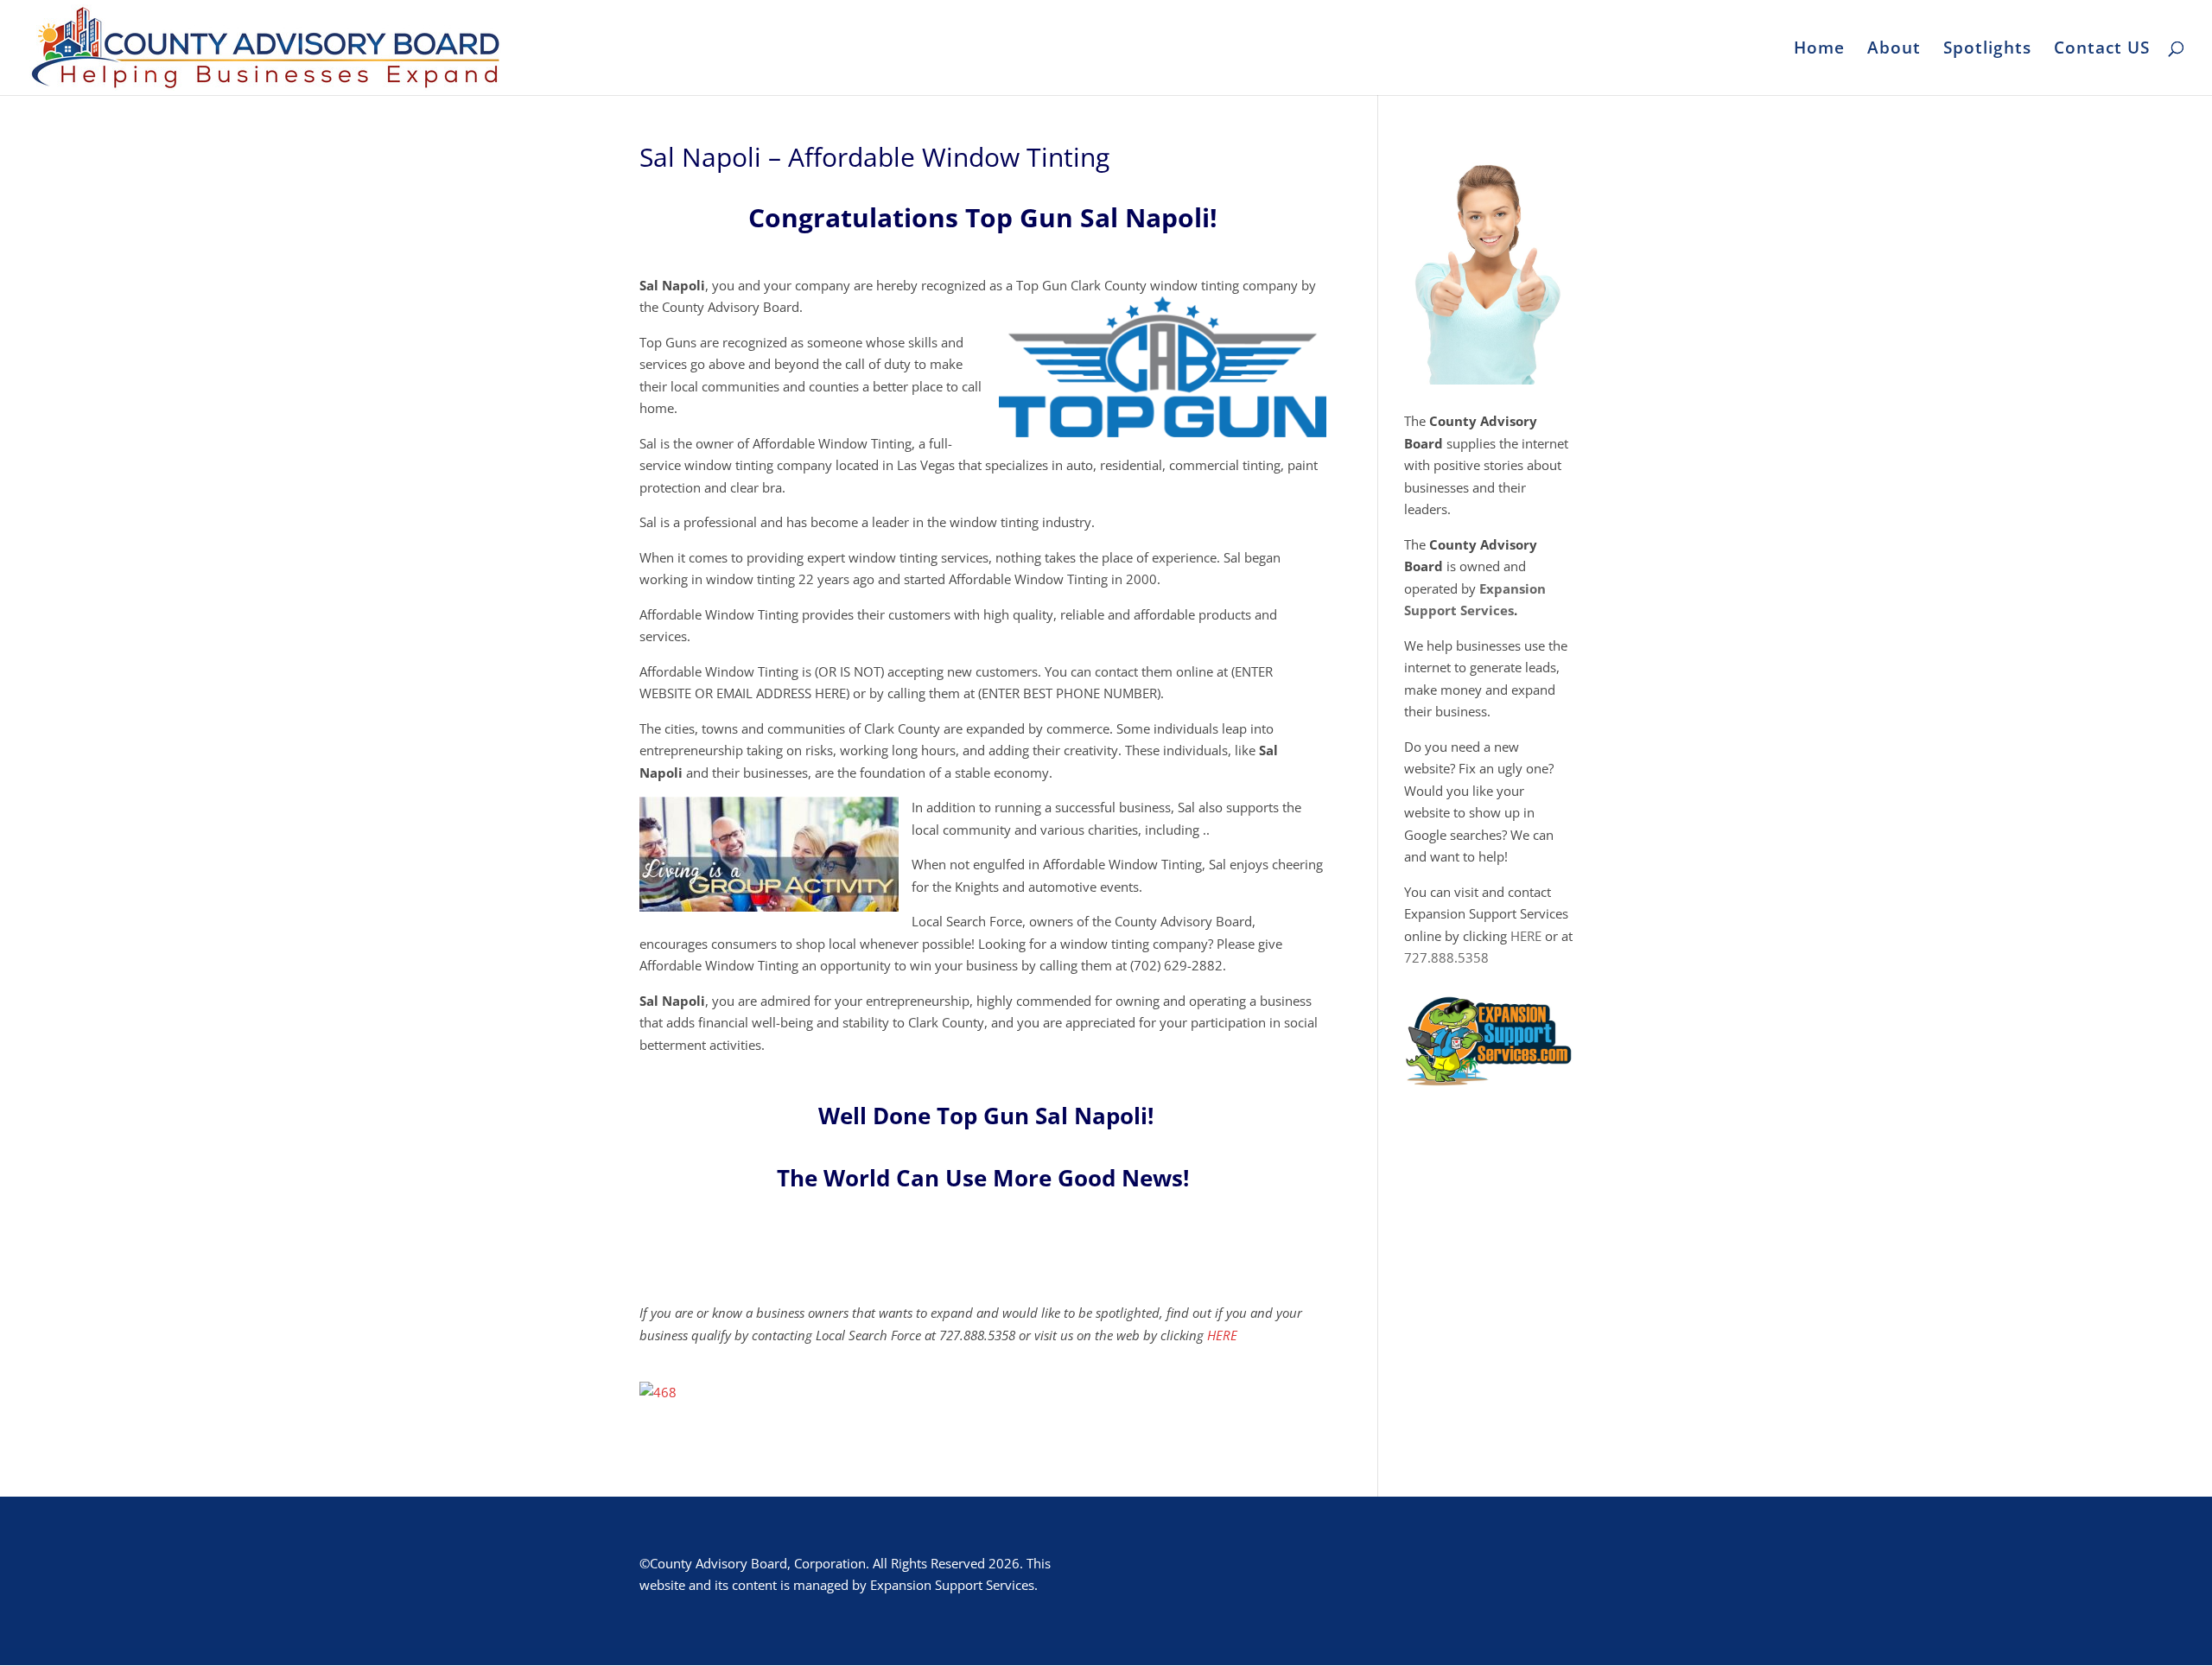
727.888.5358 (1446, 957)
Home (1819, 50)
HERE (1222, 1335)
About (1894, 50)
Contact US (2102, 50)
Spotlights (1987, 50)
